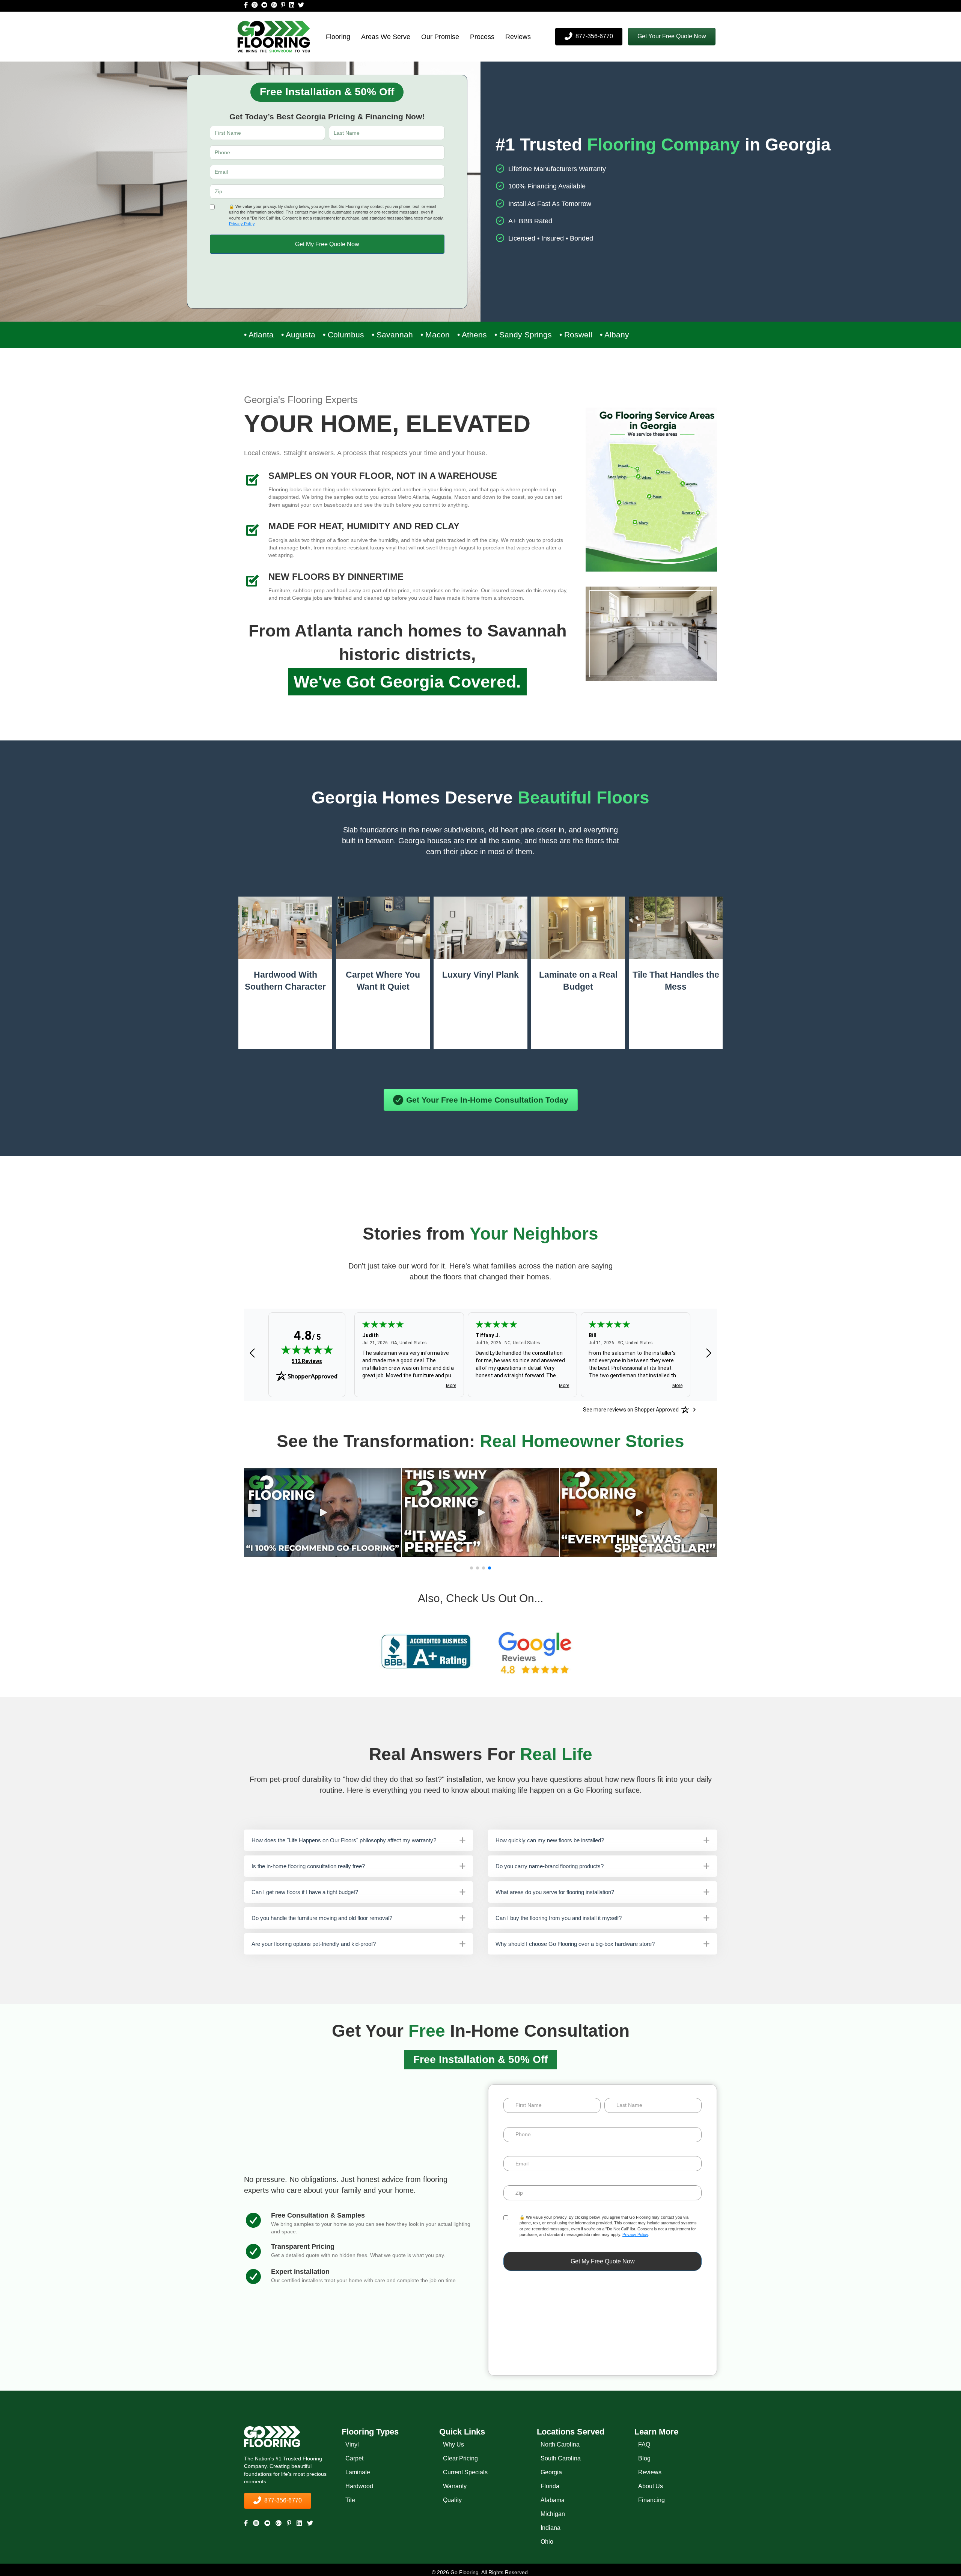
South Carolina (561, 2458)
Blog (644, 2458)
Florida (550, 2486)
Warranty (455, 2486)
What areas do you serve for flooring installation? (555, 1892)
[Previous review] (252, 1354)
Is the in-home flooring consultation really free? (308, 1866)
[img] (307, 1350)
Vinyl (352, 2444)
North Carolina (560, 2444)
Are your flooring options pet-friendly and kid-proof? (314, 1944)
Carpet (354, 2458)
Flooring (338, 37)
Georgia (551, 2472)
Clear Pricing (460, 2458)
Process (482, 37)
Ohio (547, 2542)
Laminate (358, 2472)
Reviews (518, 37)
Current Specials (465, 2472)
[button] (672, 37)
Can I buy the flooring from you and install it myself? (559, 1918)
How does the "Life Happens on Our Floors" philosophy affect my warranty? (344, 1840)
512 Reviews (307, 1361)
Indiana (551, 2528)
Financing (651, 2500)
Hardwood (359, 2486)
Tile (350, 2500)
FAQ (644, 2444)
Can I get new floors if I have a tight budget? (305, 1892)
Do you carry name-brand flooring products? (550, 1866)
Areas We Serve (386, 37)
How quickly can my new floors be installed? (550, 1840)
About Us (651, 2486)
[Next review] (709, 1354)
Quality (452, 2500)
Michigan (553, 2514)
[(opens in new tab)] (426, 1651)
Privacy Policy (242, 224)
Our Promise (440, 37)
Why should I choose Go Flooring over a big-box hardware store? (575, 1944)
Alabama (553, 2500)
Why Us (453, 2444)
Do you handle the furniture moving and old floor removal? (322, 1918)
